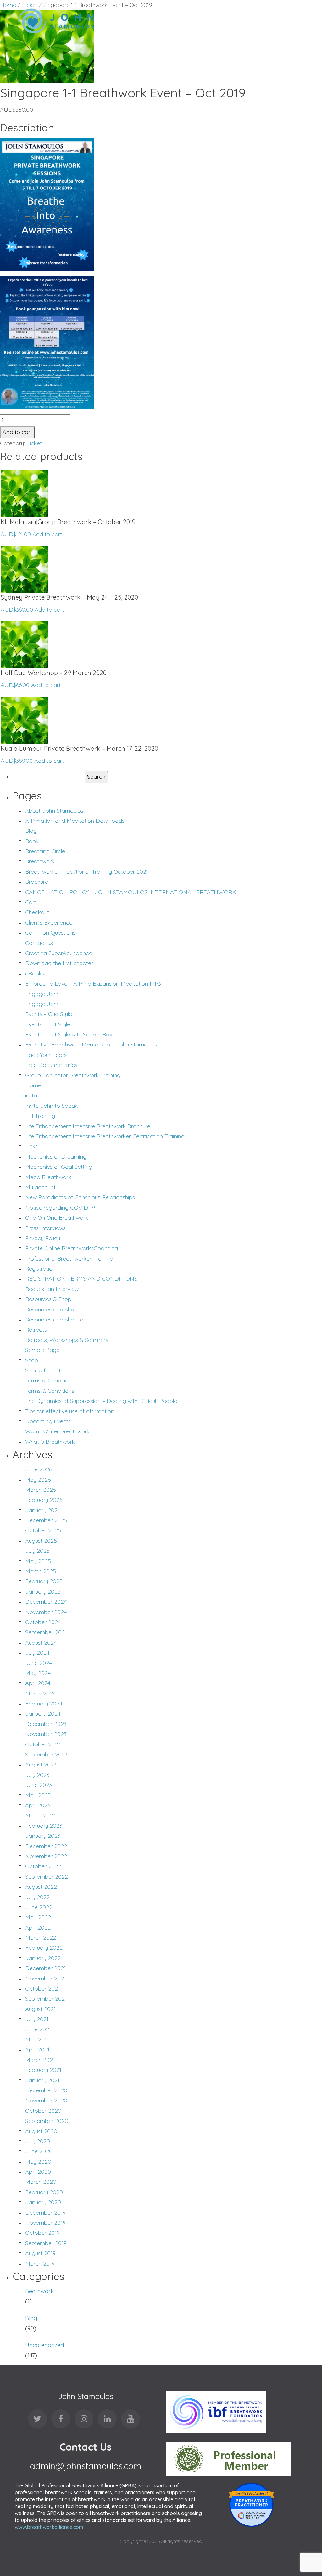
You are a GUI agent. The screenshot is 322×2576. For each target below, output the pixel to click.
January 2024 (43, 1714)
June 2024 (39, 1663)
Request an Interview (52, 1289)
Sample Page (42, 1350)
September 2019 (46, 2243)
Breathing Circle (45, 851)
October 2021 (42, 1988)
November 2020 (46, 2100)
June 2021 (38, 2029)
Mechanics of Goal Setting (59, 1167)
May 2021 (37, 2039)
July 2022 (37, 1897)
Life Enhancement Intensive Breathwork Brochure (88, 1126)
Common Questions (50, 933)
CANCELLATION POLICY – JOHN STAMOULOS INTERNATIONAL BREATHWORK (131, 892)
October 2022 (43, 1866)
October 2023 (43, 1744)
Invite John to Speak (51, 1106)
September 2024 (46, 1632)
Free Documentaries (51, 1065)
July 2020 (38, 2141)
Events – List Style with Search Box (69, 1034)
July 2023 (37, 1775)
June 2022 (39, 1907)
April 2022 (38, 1928)
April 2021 (37, 2049)
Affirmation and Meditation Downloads (75, 821)
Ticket (34, 443)
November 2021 (45, 1978)
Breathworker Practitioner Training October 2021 (87, 872)
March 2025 (41, 1571)
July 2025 (37, 1551)
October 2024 (43, 1622)
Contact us (39, 943)
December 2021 (45, 1968)
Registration (40, 1269)
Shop (32, 1360)
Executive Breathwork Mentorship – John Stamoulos (91, 1044)
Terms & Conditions (50, 1380)
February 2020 (44, 2192)
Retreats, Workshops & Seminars (67, 1340)
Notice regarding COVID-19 (60, 1208)
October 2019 (42, 2233)
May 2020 (38, 2162)
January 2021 (42, 2080)
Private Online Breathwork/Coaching (72, 1248)
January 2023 (43, 1836)
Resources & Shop (48, 1299)
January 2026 (43, 1510)
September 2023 (46, 1754)
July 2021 (37, 2019)
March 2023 (40, 1815)
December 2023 (46, 1724)
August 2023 (41, 1764)
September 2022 (47, 1877)
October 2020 (43, 2111)
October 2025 (43, 1530)
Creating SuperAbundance (59, 953)
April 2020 (38, 2172)
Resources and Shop (51, 1309)
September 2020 (47, 2121)
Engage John (42, 994)
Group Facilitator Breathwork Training (73, 1075)
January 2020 (43, 2202)
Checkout (37, 912)
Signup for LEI (43, 1370)
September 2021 (46, 1999)
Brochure (37, 882)
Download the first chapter (59, 963)
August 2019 (40, 2253)
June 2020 (39, 2151)
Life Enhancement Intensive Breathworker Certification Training (105, 1136)
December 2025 (46, 1520)
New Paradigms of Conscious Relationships (80, 1197)
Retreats (36, 1329)
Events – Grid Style (49, 1014)
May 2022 (38, 1917)
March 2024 (40, 1693)
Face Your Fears (46, 1055)
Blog (31, 831)
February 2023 (44, 1826)
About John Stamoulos (54, 811)
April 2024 (38, 1683)
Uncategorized (44, 2345)
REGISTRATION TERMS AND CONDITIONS (81, 1279)
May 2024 (38, 1673)
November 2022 (46, 1856)
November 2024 (46, 1612)
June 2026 (39, 1469)
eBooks (35, 973)
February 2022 (44, 1948)
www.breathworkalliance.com (49, 2527)
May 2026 (38, 1480)
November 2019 (45, 2223)
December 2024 (46, 1602)
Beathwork (39, 2291)
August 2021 (40, 2009)
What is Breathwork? (51, 1442)
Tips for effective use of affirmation (70, 1411)
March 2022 (41, 1938)
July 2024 (37, 1653)
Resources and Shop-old (56, 1319)
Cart (31, 902)
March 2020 (41, 2182)
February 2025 (44, 1581)
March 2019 (40, 2263)
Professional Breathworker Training (69, 1258)
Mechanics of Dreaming (56, 1157)
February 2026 (44, 1500)
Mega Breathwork (48, 1177)
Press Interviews (45, 1228)
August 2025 (41, 1541)
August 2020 (41, 2131)
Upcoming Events (48, 1421)
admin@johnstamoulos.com (86, 2466)
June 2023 (39, 1785)
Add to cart (17, 432)
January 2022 (43, 1958)
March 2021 (40, 2060)
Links (31, 1146)
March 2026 (40, 1490)
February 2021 (43, 2070)
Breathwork (40, 861)
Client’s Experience (49, 923)
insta (31, 1095)
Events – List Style (48, 1024)
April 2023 (38, 1805)
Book (32, 841)
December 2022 (46, 1846)
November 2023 (46, 1734)
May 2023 (38, 1795)
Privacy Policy (43, 1238)
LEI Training (40, 1116)
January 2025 (43, 1592)
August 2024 (41, 1642)
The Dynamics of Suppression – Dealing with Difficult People (101, 1401)
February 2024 (44, 1703)
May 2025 (38, 1561)
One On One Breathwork (57, 1218)
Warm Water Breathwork (57, 1431)
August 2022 (41, 1887)
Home (33, 1085)
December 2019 (45, 2213)
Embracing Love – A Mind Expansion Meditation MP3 (93, 983)
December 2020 (46, 2090)
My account (40, 1187)
